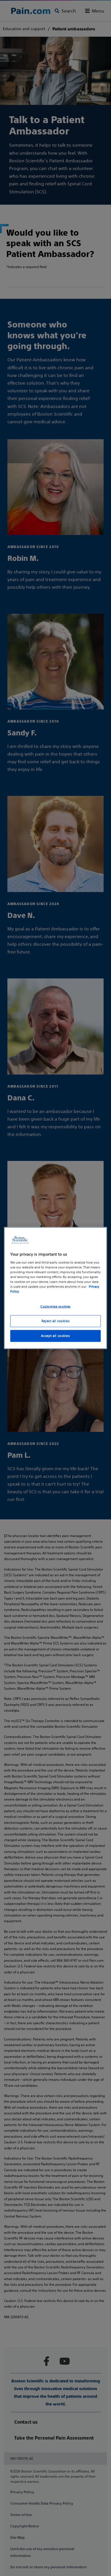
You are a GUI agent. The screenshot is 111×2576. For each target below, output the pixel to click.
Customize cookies (55, 1306)
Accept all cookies (55, 1335)
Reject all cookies (55, 1321)
